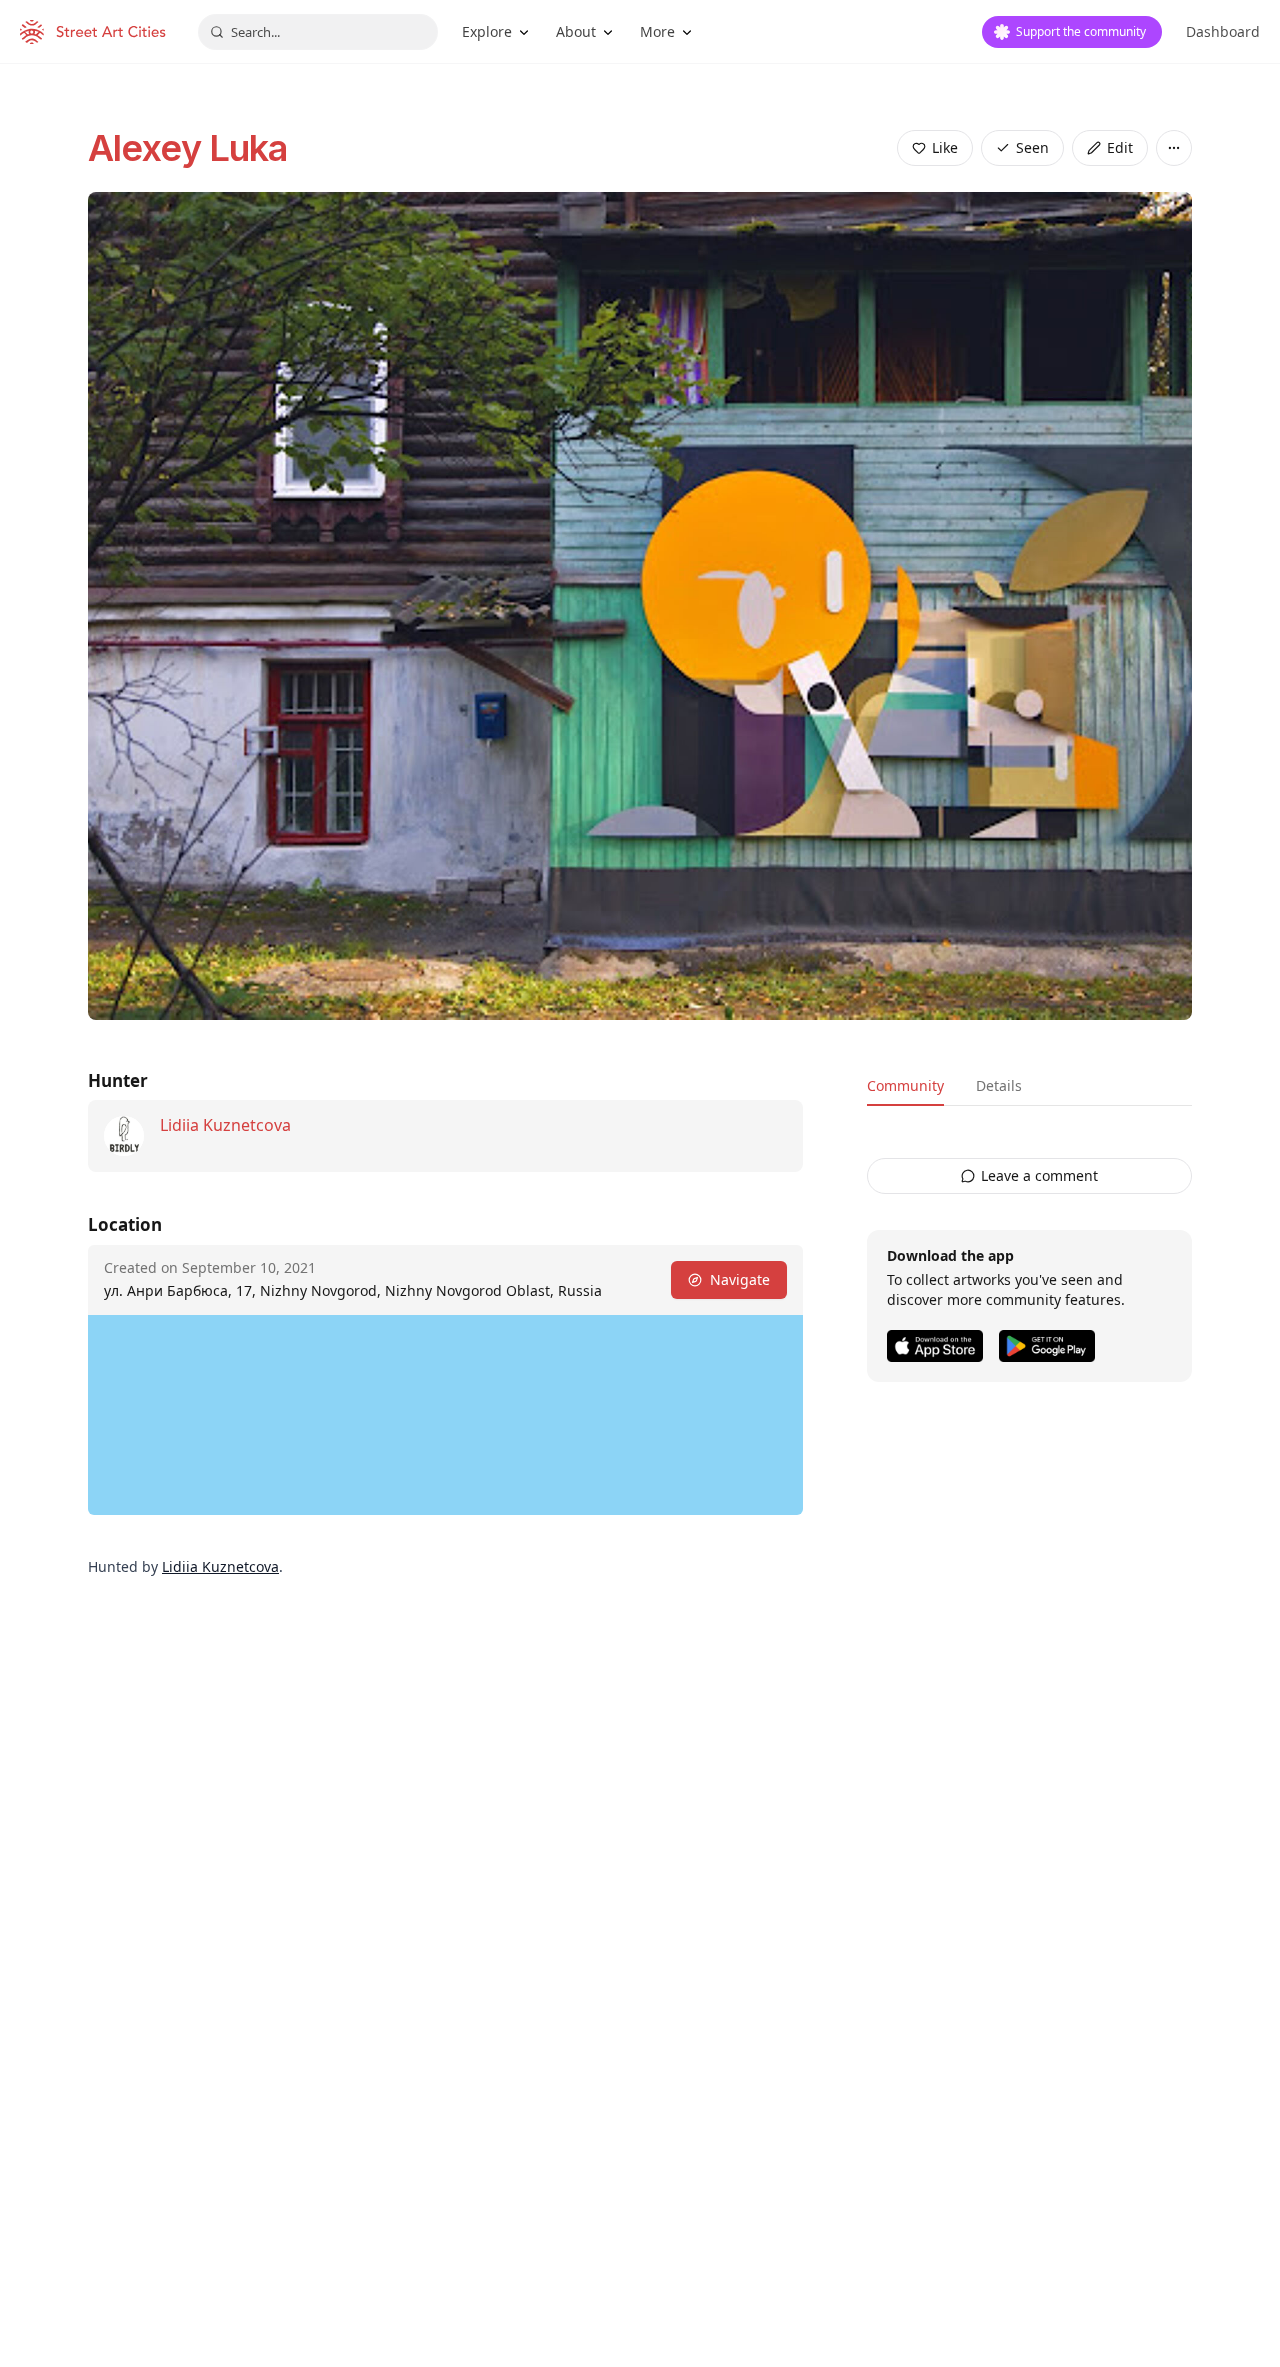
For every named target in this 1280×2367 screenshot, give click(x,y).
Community (905, 1085)
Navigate (740, 1279)
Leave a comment (1039, 1175)
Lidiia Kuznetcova (225, 1125)
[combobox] (318, 32)
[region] (445, 1415)
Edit (1120, 147)
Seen (1032, 147)
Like (945, 147)
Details (999, 1085)
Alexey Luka (187, 148)
